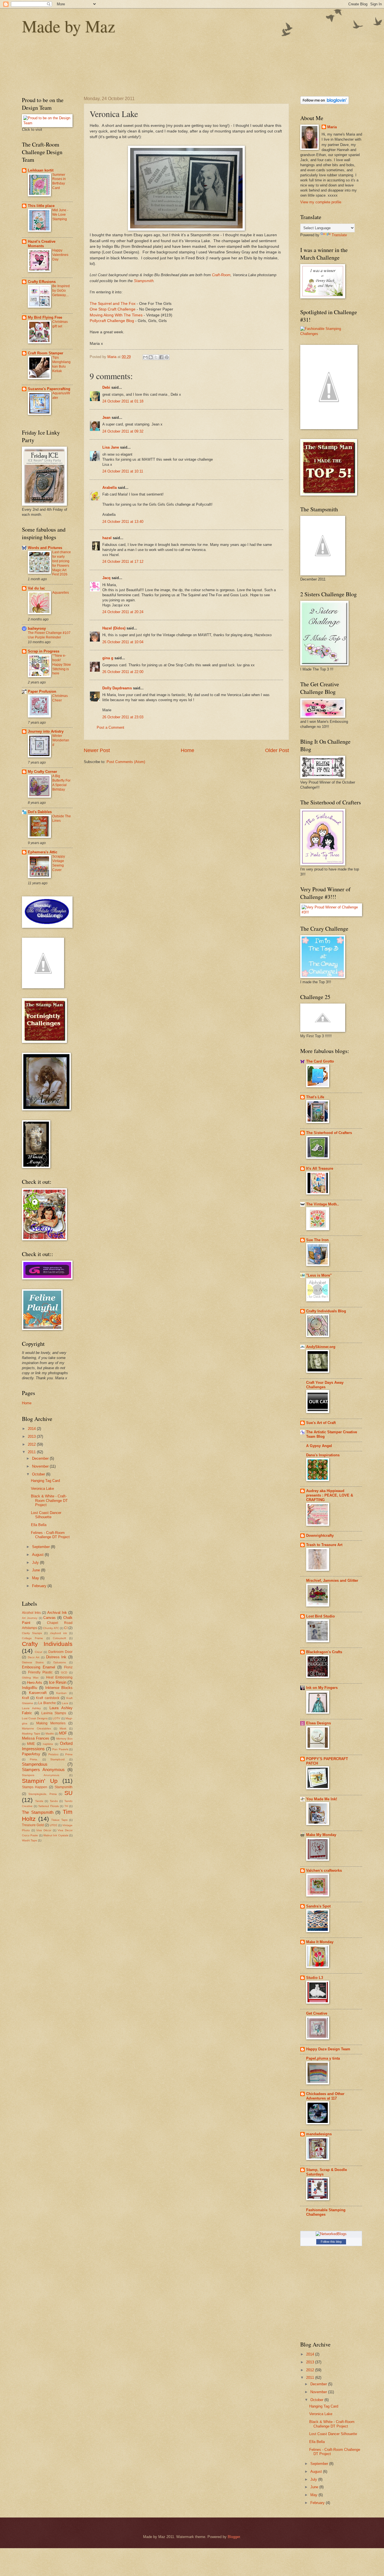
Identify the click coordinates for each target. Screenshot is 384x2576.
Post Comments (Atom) (126, 762)
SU (68, 1793)
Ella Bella (39, 1525)
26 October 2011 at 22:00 (123, 672)
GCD (64, 1672)
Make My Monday (321, 1835)
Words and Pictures (45, 548)
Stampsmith (144, 281)
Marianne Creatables (36, 1728)
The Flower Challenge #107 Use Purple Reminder (49, 635)
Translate (339, 235)
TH (66, 1806)
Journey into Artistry (46, 731)
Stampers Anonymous (43, 1770)
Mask (63, 1728)
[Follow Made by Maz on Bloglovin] (325, 103)
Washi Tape (30, 1840)
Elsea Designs (319, 1723)
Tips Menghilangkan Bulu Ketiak (61, 364)
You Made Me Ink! (322, 1799)
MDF (63, 1733)
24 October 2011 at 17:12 (123, 562)
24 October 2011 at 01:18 (123, 401)
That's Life (315, 1097)
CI (66, 1628)
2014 (32, 1429)
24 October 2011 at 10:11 (123, 471)
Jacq (106, 578)
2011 (32, 1452)
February (40, 1586)
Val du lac (36, 588)
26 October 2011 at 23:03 (123, 717)
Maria (332, 127)
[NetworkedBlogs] (331, 2234)
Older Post (277, 750)
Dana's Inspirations (323, 1455)
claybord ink (58, 1633)
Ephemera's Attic (43, 852)
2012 (32, 1444)
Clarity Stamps (32, 1633)
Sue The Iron (317, 1240)
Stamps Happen (35, 1787)
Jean (106, 418)
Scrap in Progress (44, 651)
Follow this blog (331, 2242)
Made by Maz (69, 26)
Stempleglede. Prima (43, 1794)
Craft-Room (221, 275)
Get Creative (317, 2013)
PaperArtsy (31, 1754)
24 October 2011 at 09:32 (123, 431)
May (36, 1578)
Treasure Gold (33, 1825)
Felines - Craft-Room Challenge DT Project (50, 1535)
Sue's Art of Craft (321, 1423)
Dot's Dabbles (40, 812)
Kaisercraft (38, 1693)
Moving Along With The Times (116, 315)
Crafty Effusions (42, 282)
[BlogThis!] (151, 357)
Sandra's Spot (318, 1906)
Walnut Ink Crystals (56, 1835)
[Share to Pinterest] (167, 357)
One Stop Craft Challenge (113, 309)
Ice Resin (58, 1682)
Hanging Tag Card (45, 1481)
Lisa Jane (111, 447)
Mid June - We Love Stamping (60, 215)
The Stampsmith (38, 1812)
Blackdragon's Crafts (324, 1652)
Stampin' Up (40, 1781)
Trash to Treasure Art (324, 1545)
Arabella (109, 488)
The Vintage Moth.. (323, 1204)
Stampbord (57, 1759)
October (39, 1474)
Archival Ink (57, 1613)
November (41, 1466)
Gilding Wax (30, 1678)
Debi (106, 387)
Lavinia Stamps (54, 1713)
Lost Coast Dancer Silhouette (46, 1515)
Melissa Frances (36, 1738)
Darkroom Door (60, 1652)
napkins (48, 1744)
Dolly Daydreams (117, 688)
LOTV (56, 1718)
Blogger (234, 2537)
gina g (108, 658)
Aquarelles (61, 593)
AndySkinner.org (321, 1347)
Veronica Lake (42, 1489)
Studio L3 (315, 1978)
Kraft (25, 1698)
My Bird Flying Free (45, 317)
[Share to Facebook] (161, 357)
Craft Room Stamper (46, 353)
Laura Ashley (31, 1708)
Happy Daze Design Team (328, 2049)
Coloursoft (59, 1638)
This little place (41, 206)
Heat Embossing (59, 1677)
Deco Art (34, 1657)
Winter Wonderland (61, 740)
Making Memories (51, 1723)
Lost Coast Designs (35, 1718)
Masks (50, 1734)
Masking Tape (31, 1734)
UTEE (54, 1825)
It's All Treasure (320, 1168)
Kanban (61, 1693)
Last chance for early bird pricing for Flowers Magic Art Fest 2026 (62, 563)
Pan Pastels (60, 1749)
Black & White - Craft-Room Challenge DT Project (49, 1500)
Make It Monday (320, 1942)
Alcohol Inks (31, 1613)
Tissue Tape (59, 1820)
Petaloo (53, 1754)
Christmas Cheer (60, 698)
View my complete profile (321, 202)
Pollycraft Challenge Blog (112, 321)
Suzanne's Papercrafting (49, 389)
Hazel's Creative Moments (42, 244)
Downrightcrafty (320, 1536)
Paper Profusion (42, 691)
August (38, 1555)
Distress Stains (33, 1662)
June (37, 1570)
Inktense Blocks (59, 1688)
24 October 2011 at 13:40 (123, 522)
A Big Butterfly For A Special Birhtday (61, 783)
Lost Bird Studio (320, 1616)
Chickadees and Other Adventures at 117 (325, 2096)
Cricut (39, 1652)
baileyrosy (37, 628)
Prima (69, 1754)
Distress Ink (56, 1657)
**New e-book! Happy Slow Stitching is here (62, 665)
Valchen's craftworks (324, 1870)
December (41, 1458)
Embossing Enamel (39, 1667)
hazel (107, 538)
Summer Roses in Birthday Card (59, 181)
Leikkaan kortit (41, 170)
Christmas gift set (60, 324)
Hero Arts (35, 1683)
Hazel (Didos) (114, 628)
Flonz (68, 1667)
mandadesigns (319, 2134)
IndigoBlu (30, 1688)
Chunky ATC (51, 1628)
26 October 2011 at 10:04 (123, 642)
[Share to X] (156, 357)
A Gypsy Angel (319, 1446)
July (36, 1563)
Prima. (34, 1759)
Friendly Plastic (40, 1672)
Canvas (49, 1618)
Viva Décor (44, 1830)
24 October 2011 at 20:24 (123, 612)
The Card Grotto (320, 1061)
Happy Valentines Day (60, 255)
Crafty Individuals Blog (326, 1311)
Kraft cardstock (48, 1698)
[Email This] (145, 357)
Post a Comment (110, 727)
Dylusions (60, 1662)
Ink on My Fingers (322, 1688)
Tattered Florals (48, 1806)
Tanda (39, 1801)
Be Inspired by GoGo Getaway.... (61, 291)
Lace (65, 1703)
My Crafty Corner (42, 772)
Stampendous (35, 1764)
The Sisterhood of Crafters (329, 1133)
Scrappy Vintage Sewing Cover (59, 863)
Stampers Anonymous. (41, 1775)
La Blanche (47, 1703)
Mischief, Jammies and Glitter (332, 1581)
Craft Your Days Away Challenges (325, 1385)
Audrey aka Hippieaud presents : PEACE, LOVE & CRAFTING (330, 1495)
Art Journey (30, 1618)
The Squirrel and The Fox (113, 304)
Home (188, 750)
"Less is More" (319, 1275)
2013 (32, 1437)
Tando (54, 1801)
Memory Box (64, 1739)
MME (31, 1744)
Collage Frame (32, 1638)
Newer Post (97, 750)
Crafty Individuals (47, 1644)
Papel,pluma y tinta (323, 2058)
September (41, 1547)
